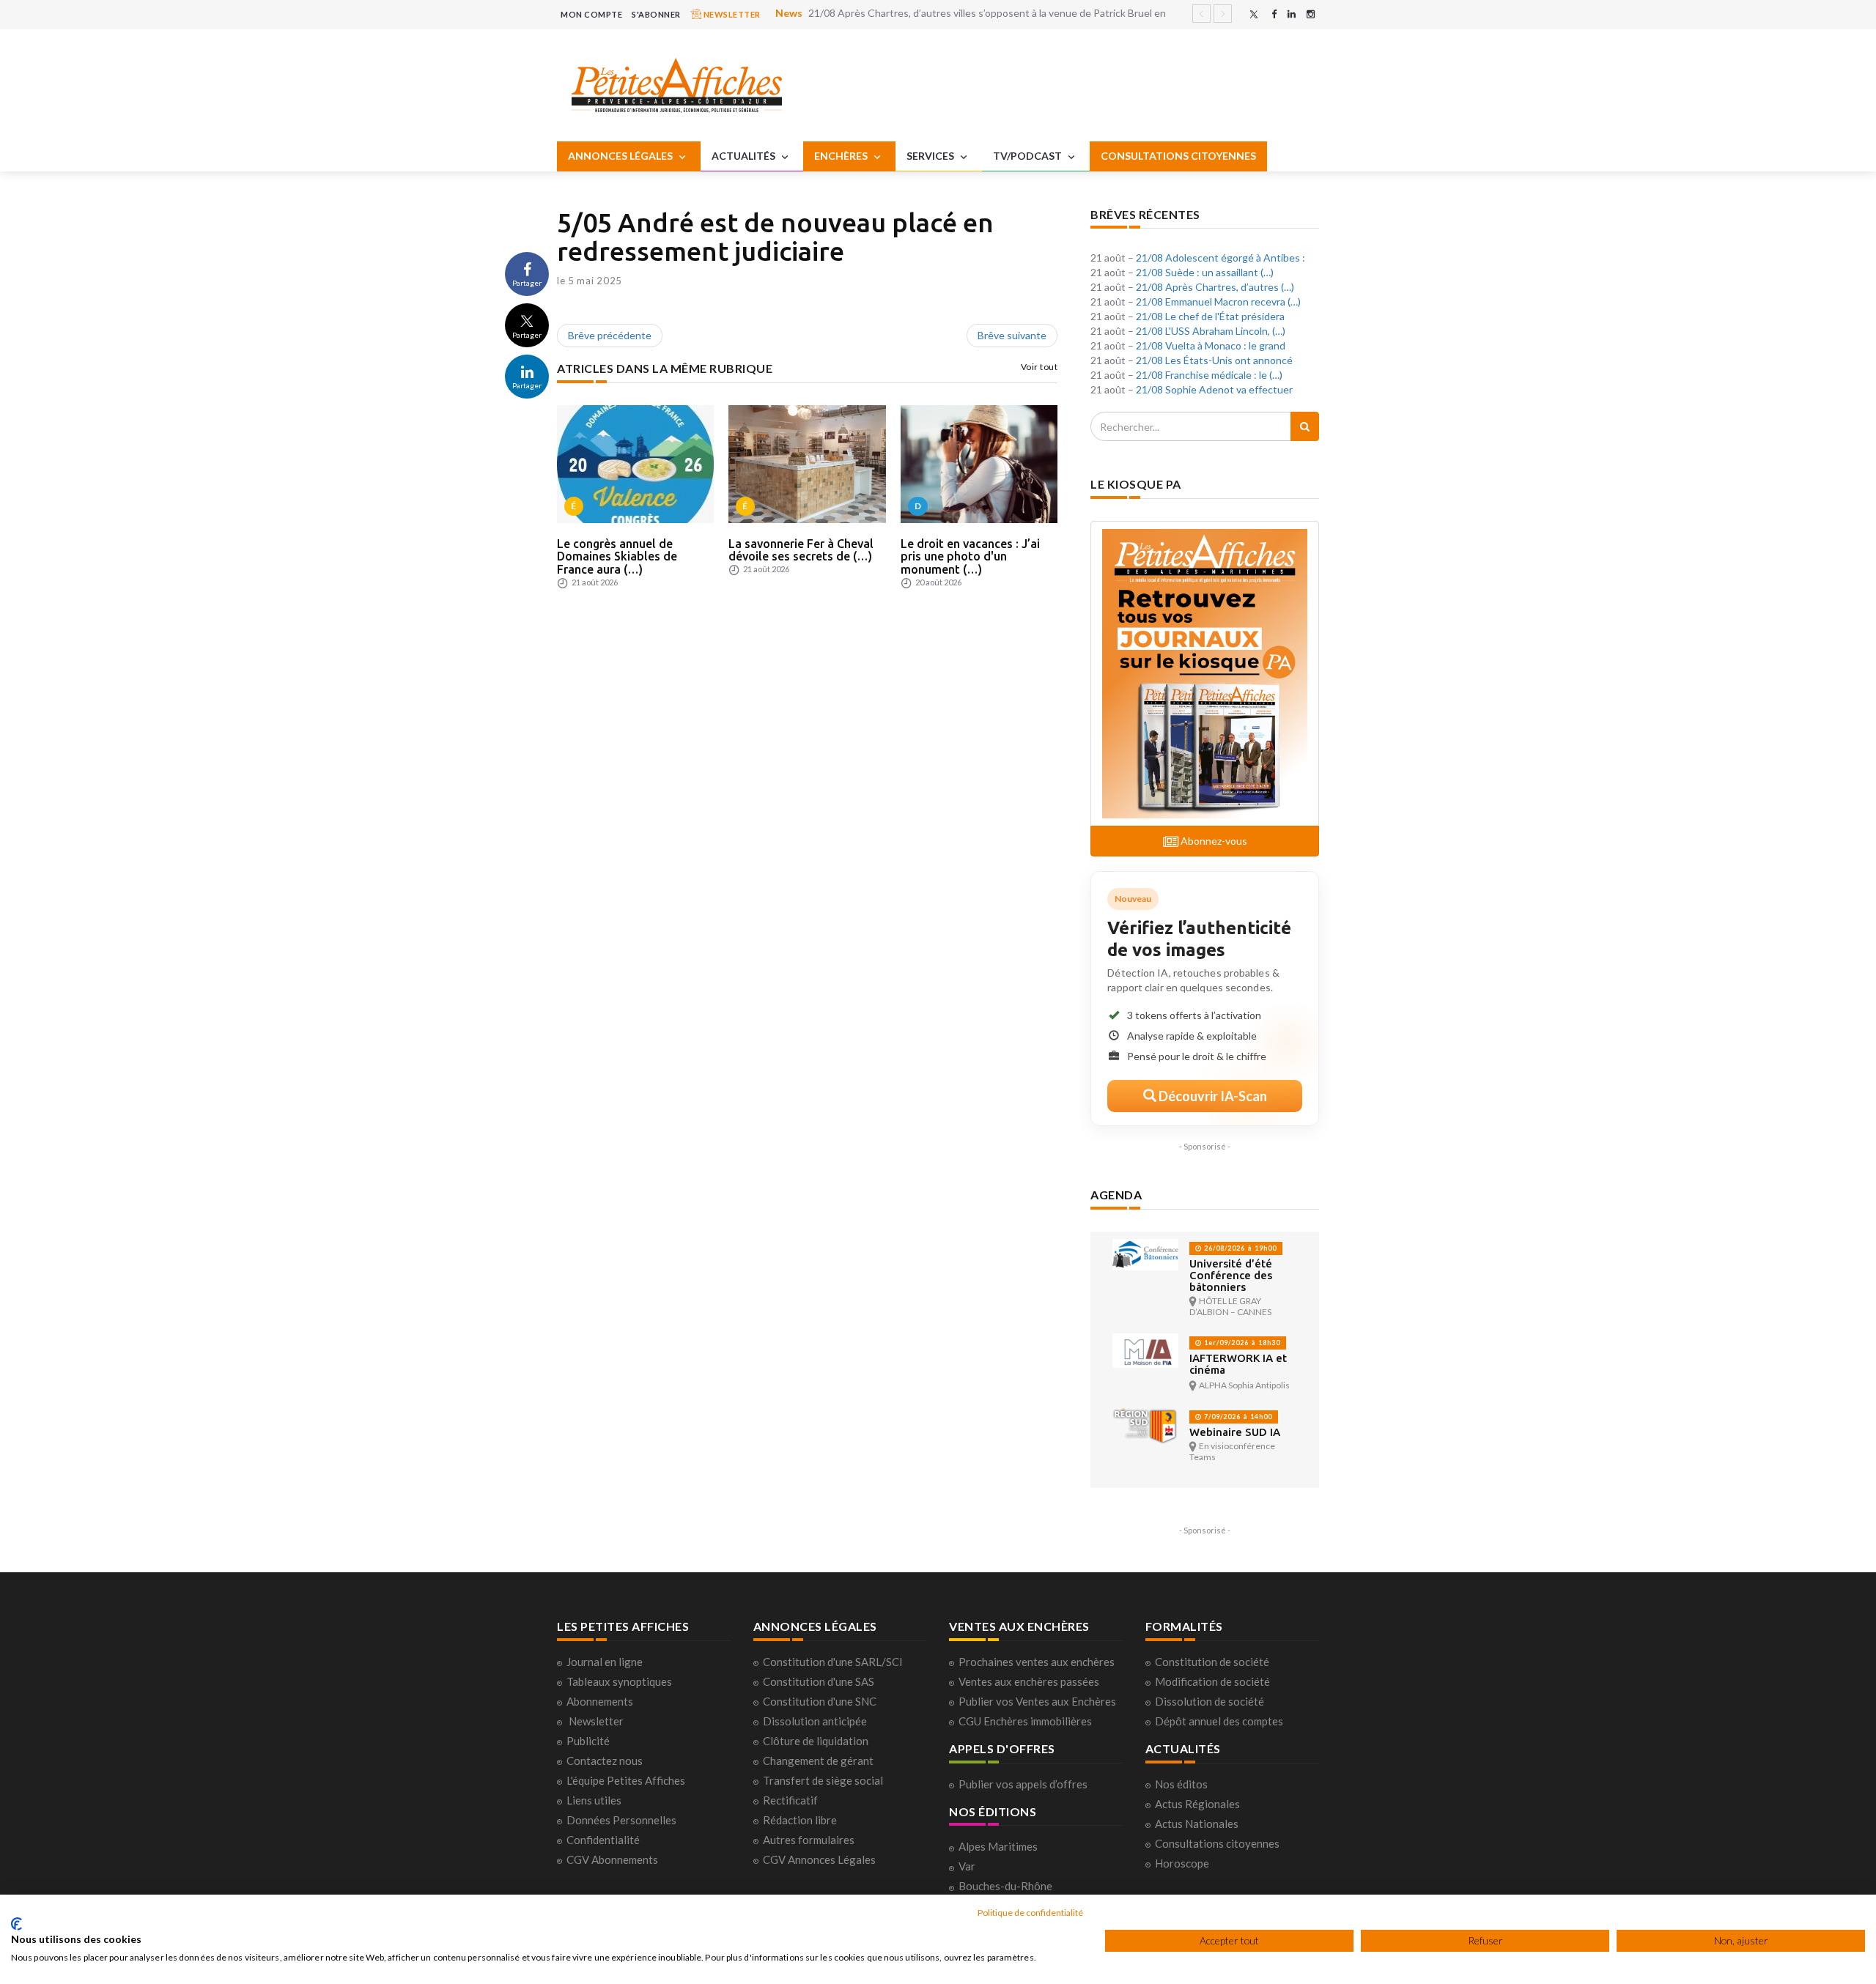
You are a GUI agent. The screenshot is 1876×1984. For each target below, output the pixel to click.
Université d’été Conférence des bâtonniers (1231, 1275)
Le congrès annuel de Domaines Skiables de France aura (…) (617, 556)
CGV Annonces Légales (819, 1859)
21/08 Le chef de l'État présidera (1210, 316)
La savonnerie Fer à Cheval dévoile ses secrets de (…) (801, 550)
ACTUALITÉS (745, 156)
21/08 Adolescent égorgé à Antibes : (1220, 258)
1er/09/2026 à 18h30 (1241, 1343)
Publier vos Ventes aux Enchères (1037, 1701)
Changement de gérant (818, 1761)
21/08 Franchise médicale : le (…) (1209, 375)
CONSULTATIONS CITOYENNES (1178, 156)
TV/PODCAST (1029, 156)
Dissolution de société (1210, 1701)
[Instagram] (1311, 14)
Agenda (1116, 1195)
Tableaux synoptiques (619, 1681)
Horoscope (1182, 1863)
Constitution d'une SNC (820, 1701)
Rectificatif (790, 1800)
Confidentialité (603, 1840)
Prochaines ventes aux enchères (1037, 1662)
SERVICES (931, 156)
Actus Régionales (1197, 1804)
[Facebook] (1274, 14)
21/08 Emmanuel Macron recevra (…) (1218, 301)
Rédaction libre (800, 1820)
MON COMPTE (591, 14)
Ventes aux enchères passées (1029, 1681)
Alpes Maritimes (998, 1846)
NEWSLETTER (731, 14)
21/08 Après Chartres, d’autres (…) (1215, 287)
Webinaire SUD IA (1235, 1432)
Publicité (588, 1741)
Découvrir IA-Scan (1212, 1096)
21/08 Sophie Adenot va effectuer (1214, 389)
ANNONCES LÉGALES (621, 156)
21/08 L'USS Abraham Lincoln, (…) (1211, 331)
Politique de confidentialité (1030, 1913)
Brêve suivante (1012, 335)
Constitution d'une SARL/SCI (833, 1662)
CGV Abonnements (612, 1859)
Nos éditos (1181, 1784)
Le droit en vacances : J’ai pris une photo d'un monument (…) (970, 556)
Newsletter (596, 1721)
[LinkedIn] (1292, 14)
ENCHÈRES (842, 156)
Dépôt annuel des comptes (1219, 1721)
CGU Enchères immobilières (1025, 1721)
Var (967, 1866)
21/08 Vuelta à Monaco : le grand (1211, 345)
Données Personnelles (621, 1820)
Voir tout (1039, 367)
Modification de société (1212, 1681)
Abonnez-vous (1213, 841)
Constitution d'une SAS (819, 1681)
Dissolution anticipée (815, 1721)
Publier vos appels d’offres (1023, 1784)
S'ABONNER (656, 14)
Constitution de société (1212, 1662)
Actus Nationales (1197, 1824)
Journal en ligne (605, 1662)
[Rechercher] (1305, 426)
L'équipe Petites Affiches (626, 1780)
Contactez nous (605, 1761)
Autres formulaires (809, 1840)
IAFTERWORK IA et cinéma (1238, 1364)
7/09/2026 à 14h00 (1237, 1417)
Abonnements (600, 1701)
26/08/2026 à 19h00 (1239, 1248)
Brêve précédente (610, 335)
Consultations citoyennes (1217, 1843)
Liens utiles (594, 1800)
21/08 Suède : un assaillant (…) (1205, 272)
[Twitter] (1254, 14)
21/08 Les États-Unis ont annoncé (1214, 360)
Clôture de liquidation (816, 1741)
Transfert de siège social (823, 1780)
